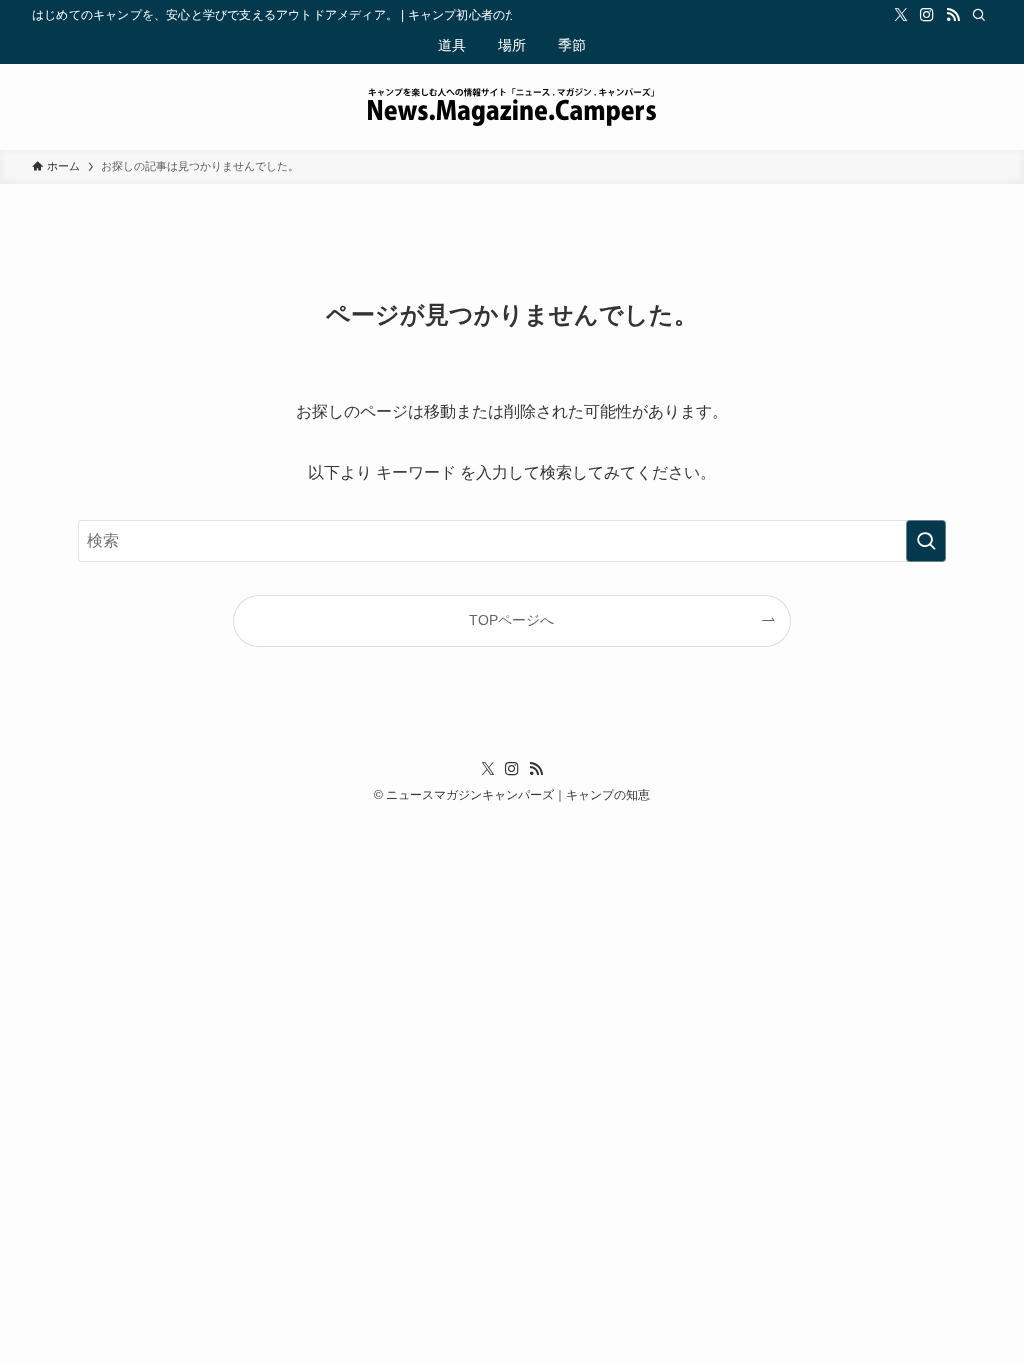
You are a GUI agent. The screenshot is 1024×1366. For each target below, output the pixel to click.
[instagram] (927, 15)
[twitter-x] (901, 15)
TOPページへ (511, 620)
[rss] (953, 15)
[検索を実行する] (926, 541)
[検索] (979, 15)
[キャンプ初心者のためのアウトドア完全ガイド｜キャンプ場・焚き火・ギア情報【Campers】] (512, 107)
